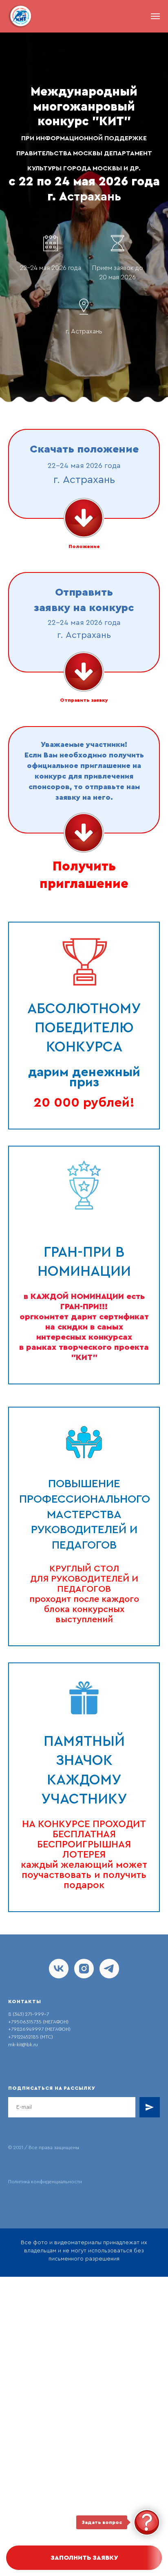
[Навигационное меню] (155, 16)
